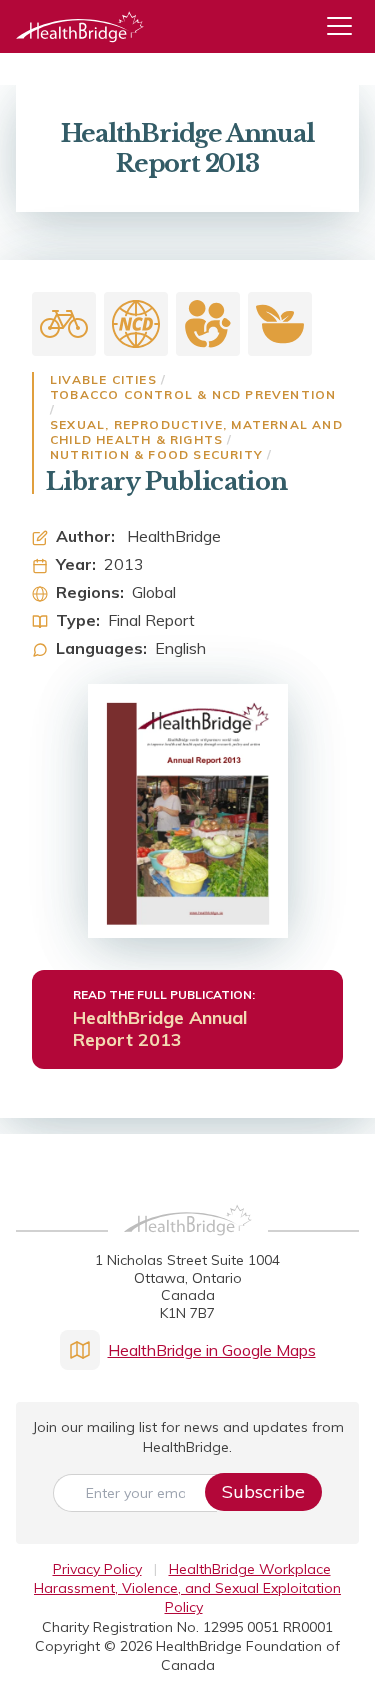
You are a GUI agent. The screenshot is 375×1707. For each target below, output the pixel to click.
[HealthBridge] (80, 26)
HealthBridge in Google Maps (212, 1350)
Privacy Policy (97, 1569)
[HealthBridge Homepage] (188, 1242)
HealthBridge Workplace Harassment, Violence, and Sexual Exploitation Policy (187, 1588)
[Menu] (347, 26)
